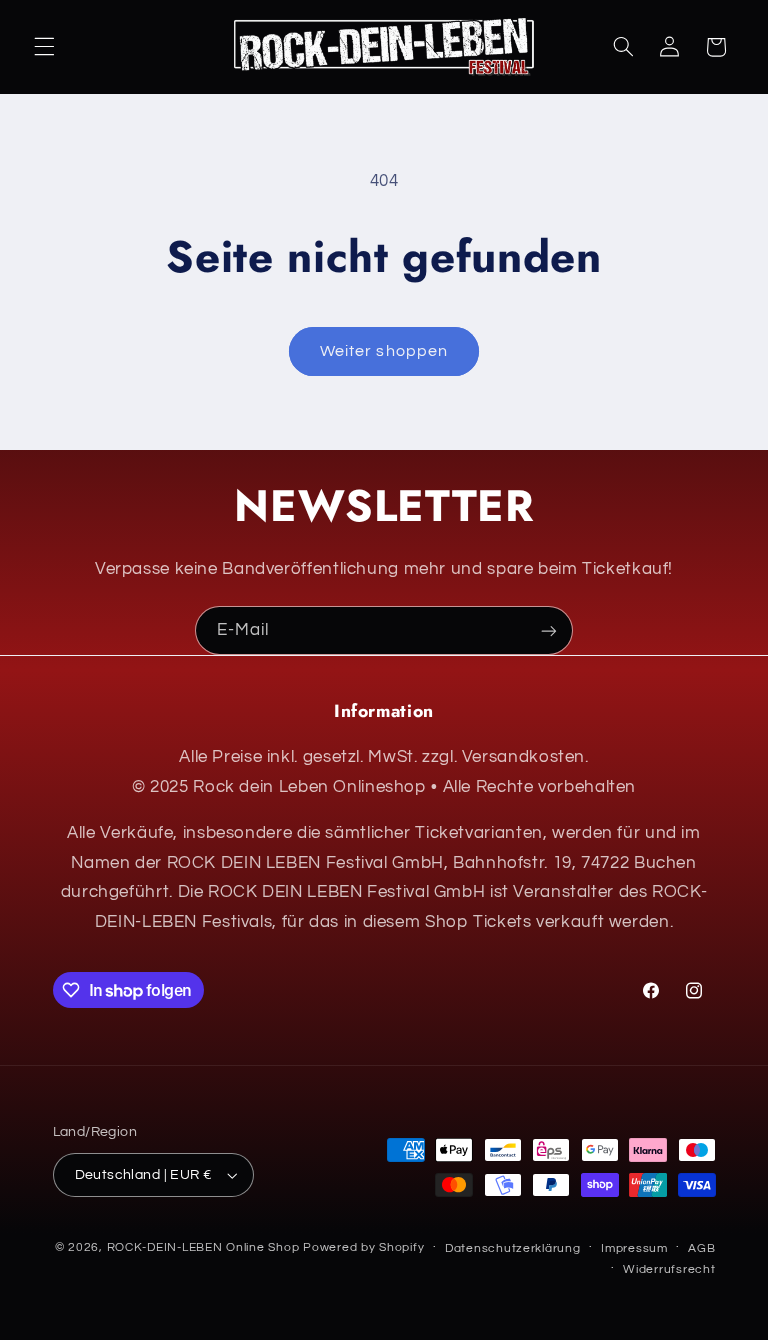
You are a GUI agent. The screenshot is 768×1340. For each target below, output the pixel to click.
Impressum (634, 1248)
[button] (44, 47)
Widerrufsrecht (669, 1269)
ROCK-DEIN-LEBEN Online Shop (203, 1247)
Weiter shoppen (384, 351)
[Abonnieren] (549, 630)
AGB (701, 1248)
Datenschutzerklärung (513, 1248)
